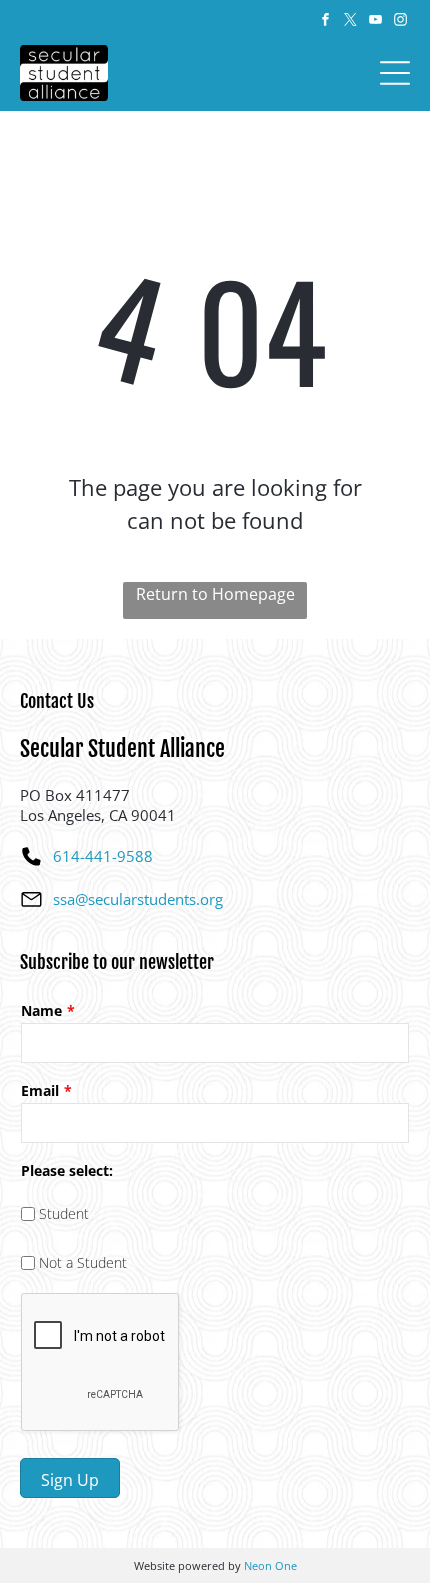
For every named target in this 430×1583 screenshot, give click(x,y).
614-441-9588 (103, 856)
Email (40, 1090)
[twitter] (350, 22)
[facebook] (325, 22)
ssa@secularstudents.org (138, 899)
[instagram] (400, 22)
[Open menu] (395, 73)
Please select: (67, 1170)
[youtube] (375, 22)
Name (41, 1010)
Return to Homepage (215, 594)
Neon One (270, 1565)
